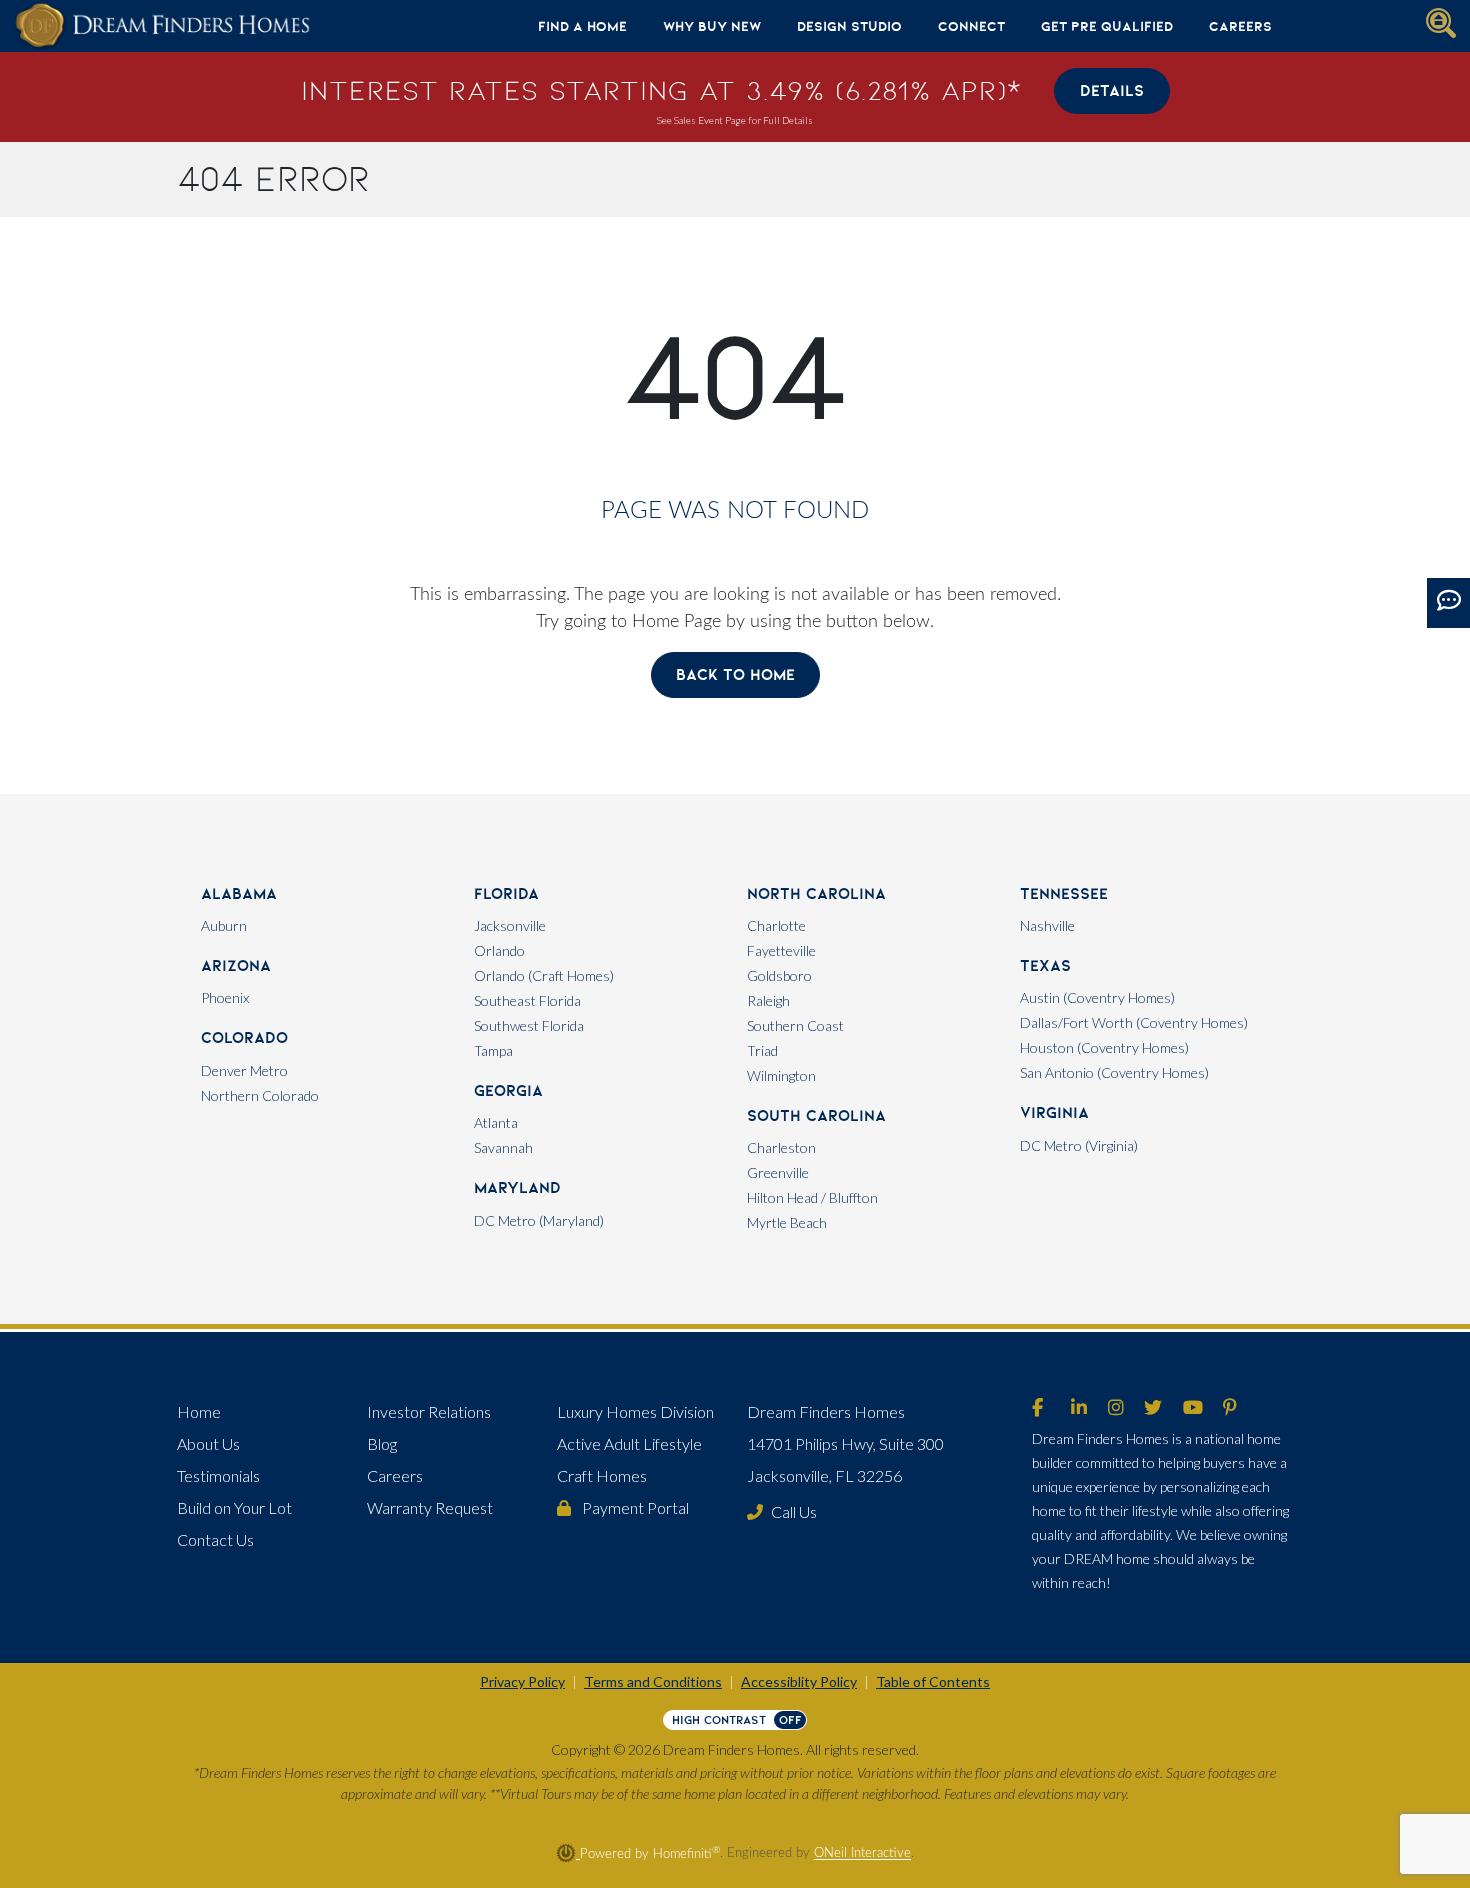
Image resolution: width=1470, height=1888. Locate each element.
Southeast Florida (527, 1000)
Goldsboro (779, 975)
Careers (1240, 26)
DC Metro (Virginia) (1079, 1145)
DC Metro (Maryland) (539, 1220)
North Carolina (816, 893)
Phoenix (225, 997)
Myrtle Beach (787, 1222)
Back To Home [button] (735, 674)
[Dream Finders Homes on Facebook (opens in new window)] (1037, 1409)
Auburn (224, 925)
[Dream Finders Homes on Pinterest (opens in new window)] (1230, 1409)
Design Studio (849, 26)
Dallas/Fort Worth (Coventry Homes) (1134, 1022)
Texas (1045, 965)
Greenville (778, 1172)
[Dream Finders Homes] (162, 26)
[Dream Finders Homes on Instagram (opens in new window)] (1116, 1409)
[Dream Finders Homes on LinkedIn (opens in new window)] (1079, 1409)
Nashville (1047, 925)
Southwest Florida (529, 1025)
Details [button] (1112, 90)
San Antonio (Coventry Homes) (1114, 1072)
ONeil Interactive (862, 1854)
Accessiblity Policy (799, 1681)
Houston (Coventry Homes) (1104, 1047)
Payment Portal (634, 1507)
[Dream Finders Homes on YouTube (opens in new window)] (1193, 1409)
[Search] (1441, 23)
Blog (382, 1443)
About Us (208, 1443)
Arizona (236, 965)
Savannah (503, 1147)
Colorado (244, 1037)
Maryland (517, 1187)
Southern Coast (795, 1025)
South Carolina (816, 1115)
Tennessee (1064, 893)
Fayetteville (781, 950)
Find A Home (582, 26)
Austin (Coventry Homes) (1097, 997)
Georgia (508, 1090)
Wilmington (781, 1075)
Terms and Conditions (653, 1681)
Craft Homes (602, 1475)
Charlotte (776, 925)
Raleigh (768, 1000)
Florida (506, 893)
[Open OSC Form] (1448, 603)
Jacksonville (510, 925)
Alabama (239, 893)
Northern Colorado (260, 1095)
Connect (971, 26)
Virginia (1054, 1112)
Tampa (493, 1050)
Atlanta (496, 1122)
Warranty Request (430, 1507)
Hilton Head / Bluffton (812, 1197)
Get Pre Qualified (1107, 26)
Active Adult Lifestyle (629, 1443)
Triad (762, 1050)
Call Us (794, 1511)
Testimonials (218, 1475)
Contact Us (215, 1539)
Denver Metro (244, 1070)
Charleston (781, 1147)
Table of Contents (933, 1681)
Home (199, 1411)
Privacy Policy (522, 1681)
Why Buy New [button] (712, 26)
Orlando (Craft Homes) (544, 975)
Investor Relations (429, 1411)
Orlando (499, 950)
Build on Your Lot (234, 1507)
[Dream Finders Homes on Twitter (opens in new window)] (1153, 1409)
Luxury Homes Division (635, 1411)
